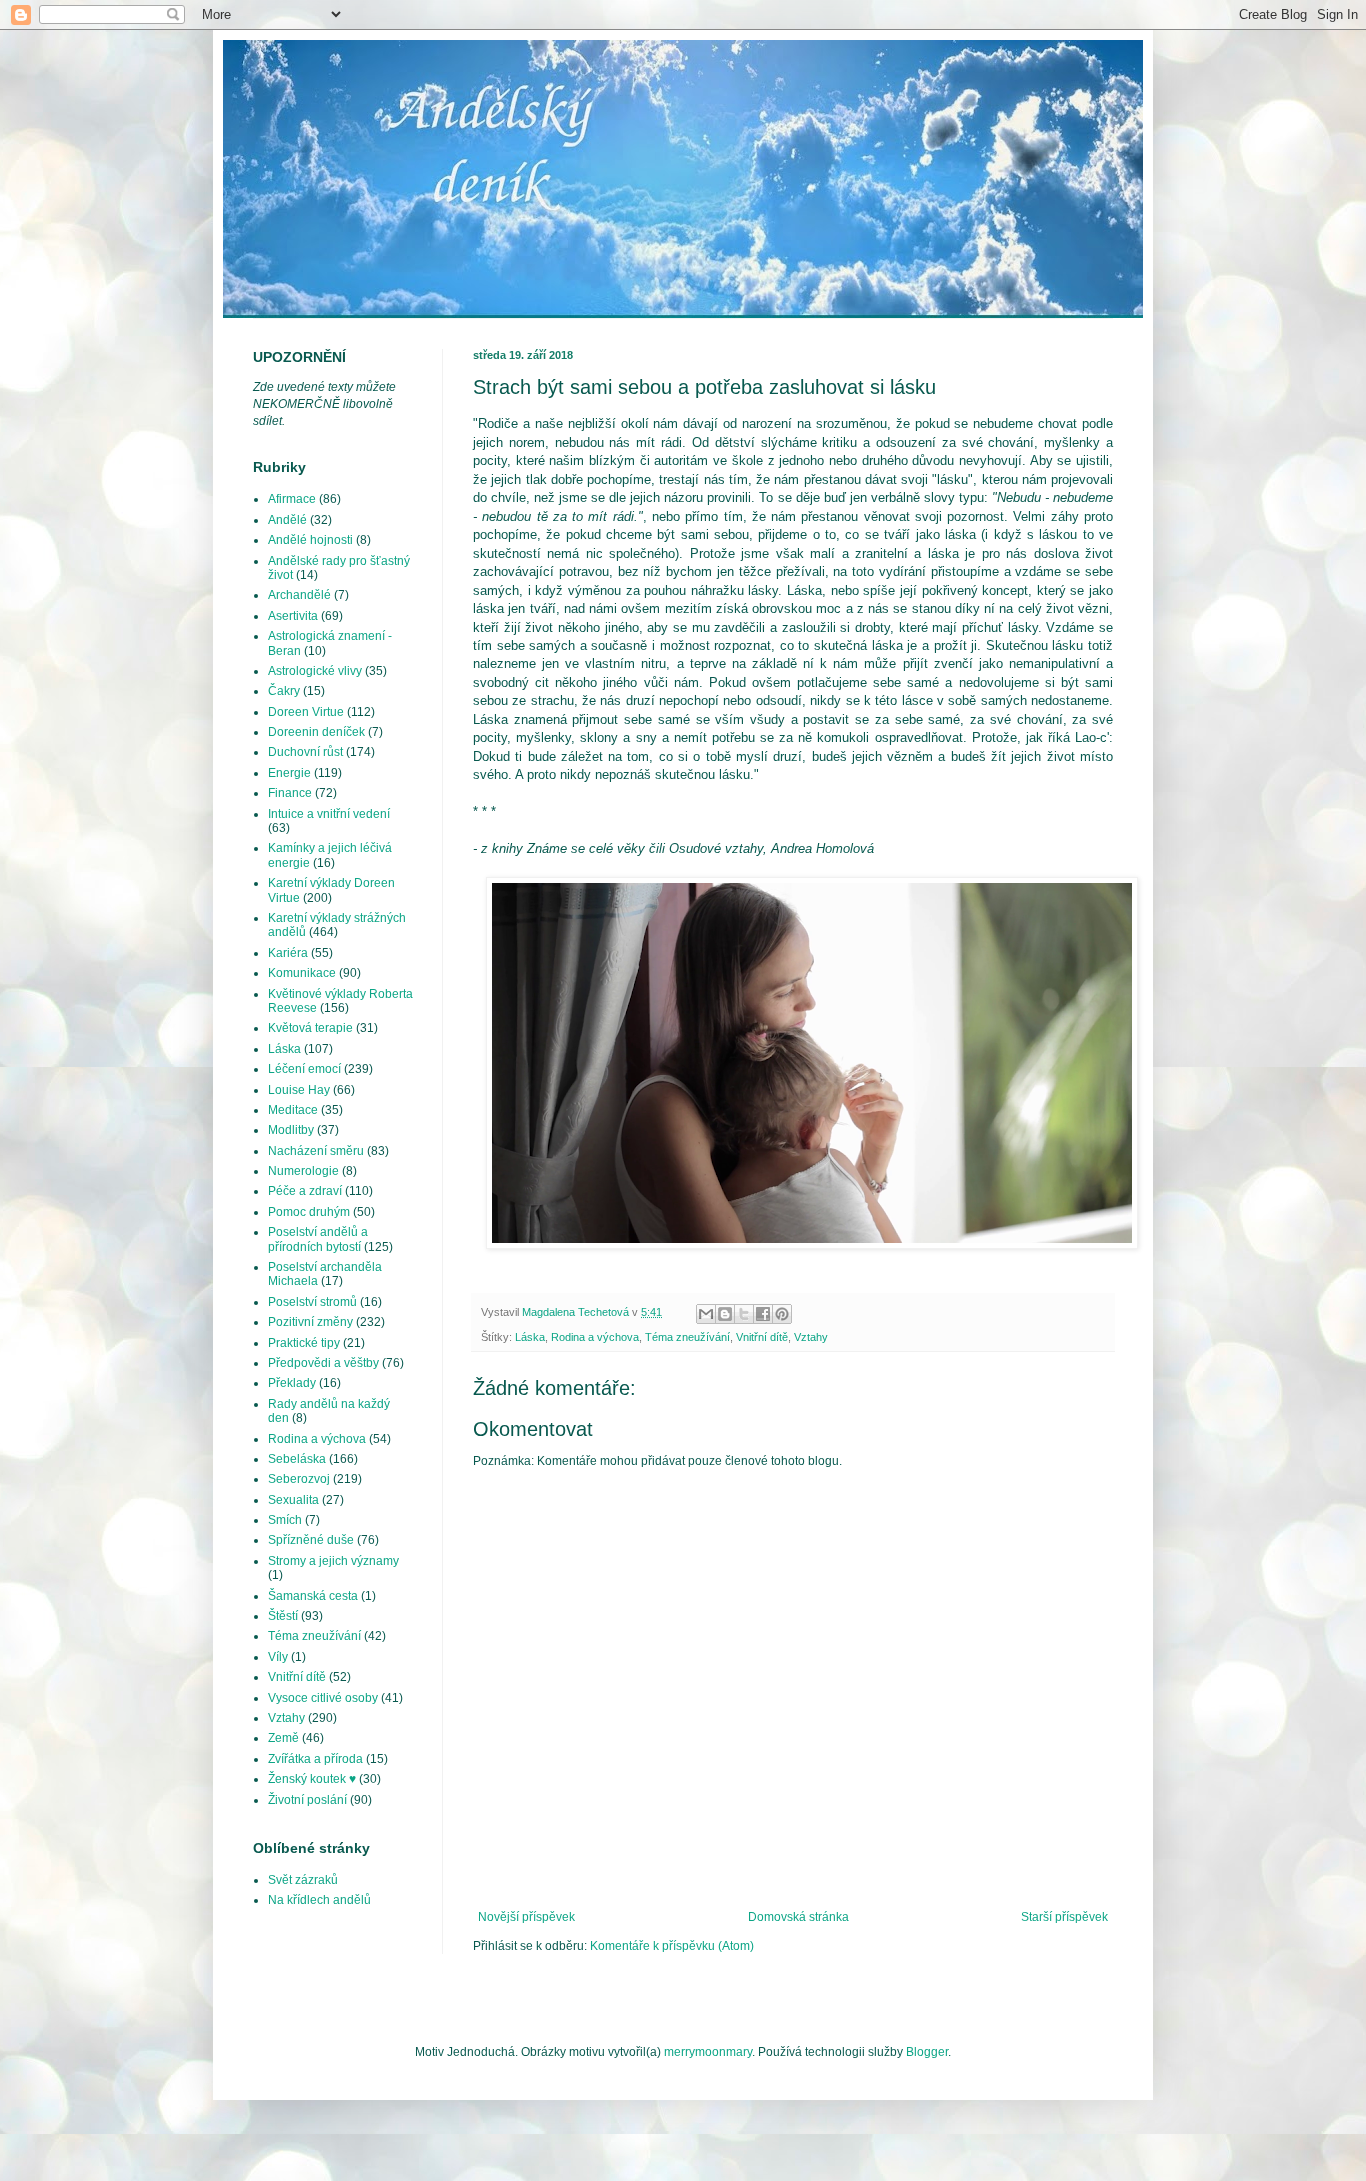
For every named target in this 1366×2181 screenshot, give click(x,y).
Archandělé (299, 595)
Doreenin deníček (316, 732)
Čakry (284, 691)
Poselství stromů (312, 1302)
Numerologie (303, 1171)
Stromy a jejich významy (333, 1561)
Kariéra (288, 953)
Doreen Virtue (306, 712)
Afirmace (292, 499)
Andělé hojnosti (310, 540)
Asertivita (293, 616)
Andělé (287, 520)
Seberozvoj (299, 1479)
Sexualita (293, 1500)
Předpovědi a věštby (323, 1363)
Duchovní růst (305, 752)
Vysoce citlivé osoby (323, 1698)
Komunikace (302, 973)
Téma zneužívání (687, 1337)
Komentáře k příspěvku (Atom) (672, 1946)
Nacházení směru (316, 1151)
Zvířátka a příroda (315, 1759)
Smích (285, 1520)
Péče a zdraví (305, 1191)
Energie (289, 773)
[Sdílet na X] (744, 1314)
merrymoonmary (708, 2052)
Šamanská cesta (313, 1596)
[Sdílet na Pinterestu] (782, 1314)
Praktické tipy (304, 1343)
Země (283, 1738)
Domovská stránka (798, 1917)
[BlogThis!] (725, 1314)
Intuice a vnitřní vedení (329, 814)
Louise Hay (299, 1090)
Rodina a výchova (595, 1337)
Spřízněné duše (311, 1540)
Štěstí (283, 1616)
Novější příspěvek (526, 1917)
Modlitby (291, 1130)
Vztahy (811, 1337)
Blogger (927, 2052)
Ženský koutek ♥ (312, 1779)
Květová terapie (310, 1028)
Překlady (292, 1383)
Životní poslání (307, 1800)
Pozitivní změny (310, 1322)
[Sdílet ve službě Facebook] (763, 1314)
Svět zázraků (303, 1880)
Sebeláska (297, 1459)
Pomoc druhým (309, 1212)
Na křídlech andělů (319, 1900)
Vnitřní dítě (762, 1337)
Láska (530, 1337)
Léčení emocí (304, 1069)
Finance (290, 793)
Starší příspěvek (1064, 1917)
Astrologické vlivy (315, 671)
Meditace (293, 1110)
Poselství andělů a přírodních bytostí (318, 1239)
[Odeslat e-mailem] (706, 1314)
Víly (278, 1657)
